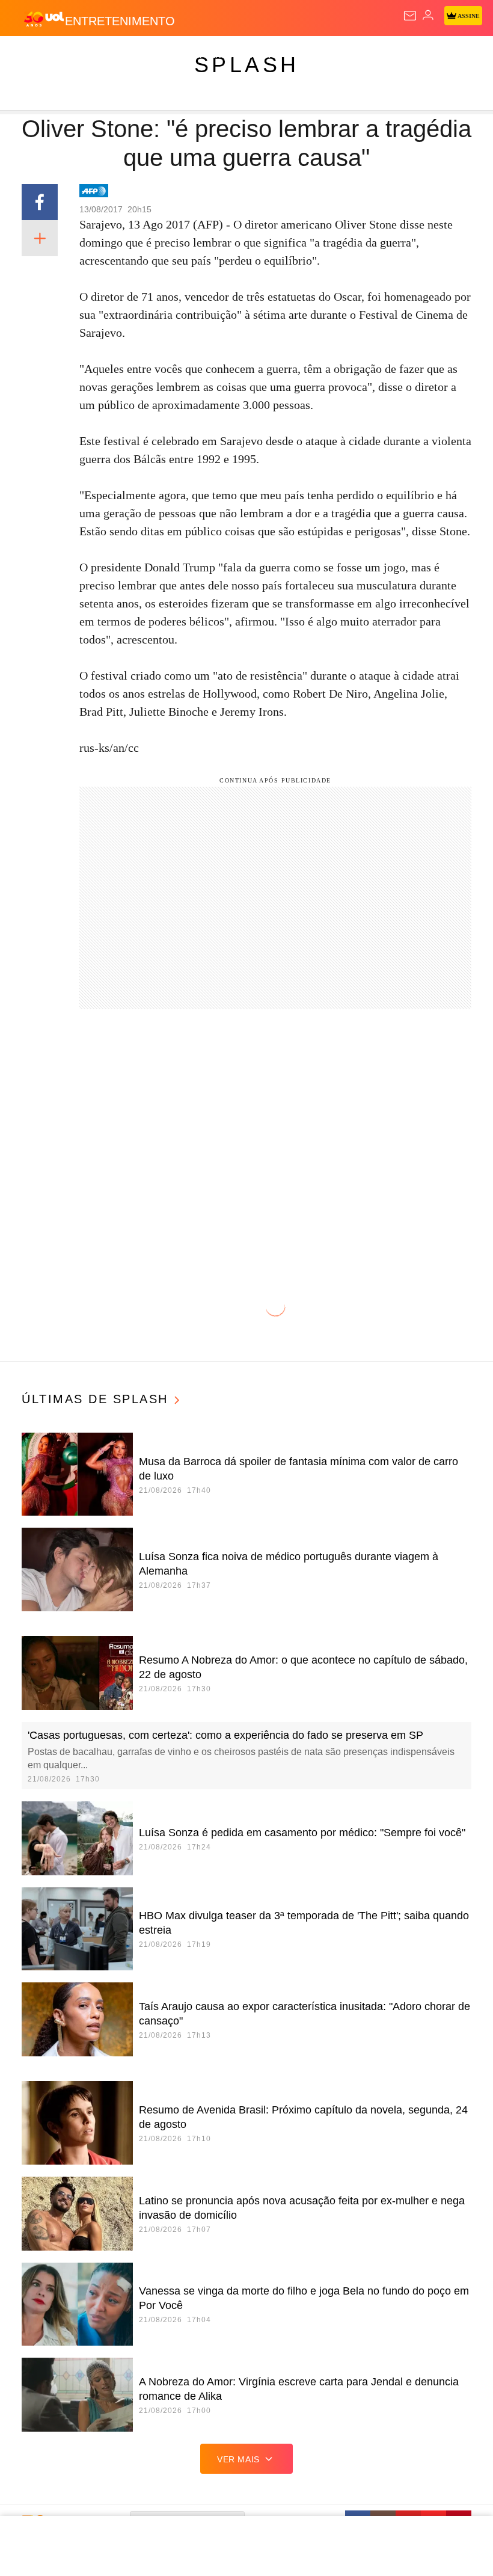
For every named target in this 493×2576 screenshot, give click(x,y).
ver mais (238, 2459)
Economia (315, 55)
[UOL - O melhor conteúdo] (44, 19)
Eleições (119, 55)
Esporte (406, 55)
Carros (265, 55)
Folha (362, 55)
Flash (75, 55)
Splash (452, 55)
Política (218, 55)
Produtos (28, 55)
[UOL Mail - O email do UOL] (410, 16)
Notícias (170, 55)
